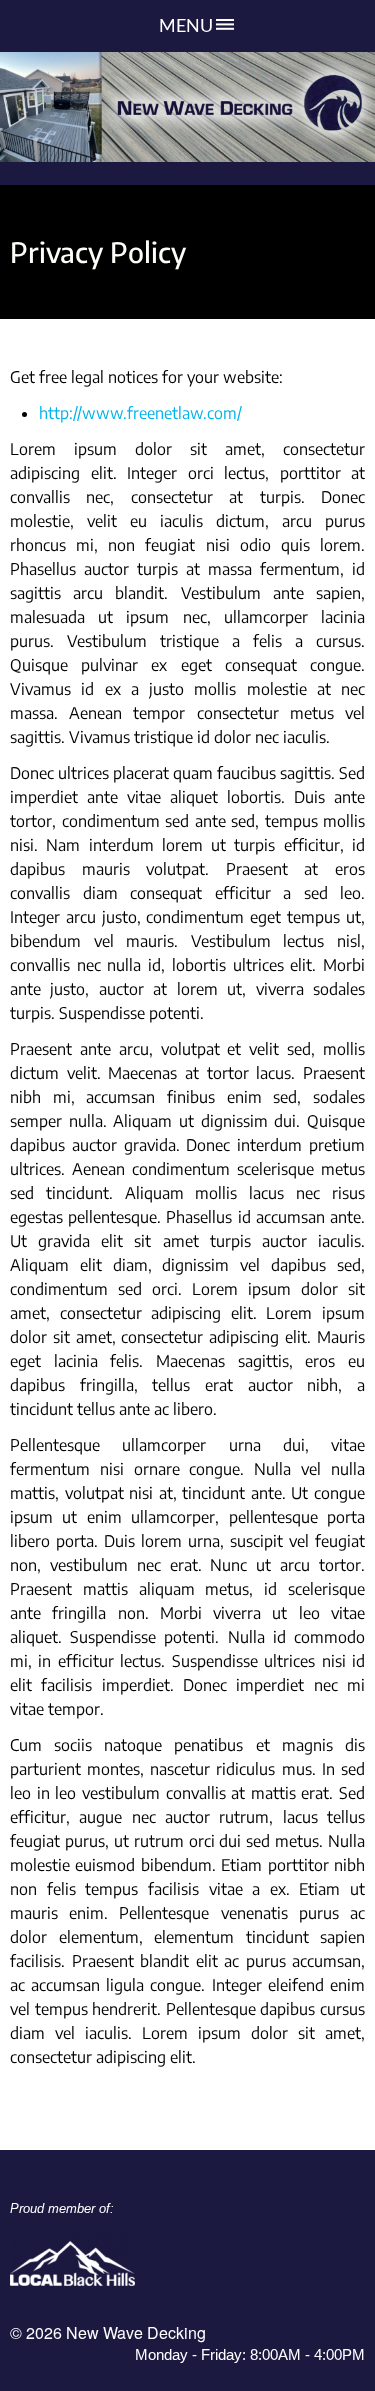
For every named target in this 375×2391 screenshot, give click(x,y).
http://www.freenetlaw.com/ (140, 413)
